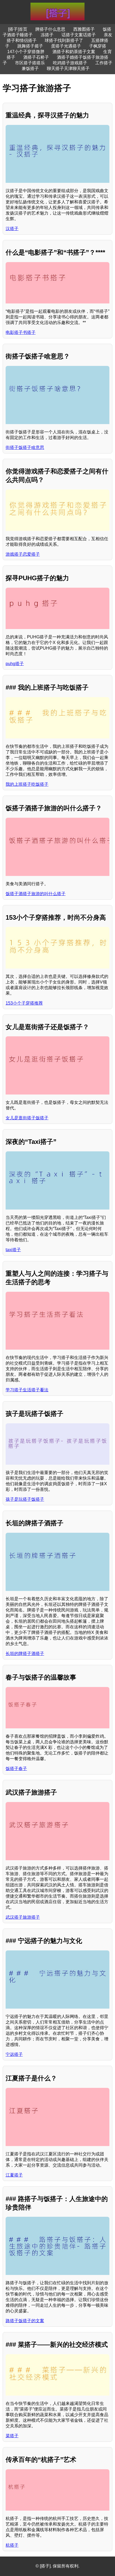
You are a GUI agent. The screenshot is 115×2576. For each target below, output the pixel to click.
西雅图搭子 (84, 29)
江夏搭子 (14, 2175)
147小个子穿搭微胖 (26, 52)
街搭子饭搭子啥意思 (25, 447)
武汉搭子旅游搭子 (23, 1917)
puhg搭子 (15, 664)
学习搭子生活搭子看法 (27, 1390)
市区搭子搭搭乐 (30, 63)
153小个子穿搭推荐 (24, 1003)
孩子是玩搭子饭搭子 (25, 1499)
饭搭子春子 (16, 1769)
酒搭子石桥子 (36, 57)
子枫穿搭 (98, 46)
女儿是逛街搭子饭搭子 (27, 1118)
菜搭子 (12, 2436)
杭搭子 (12, 2545)
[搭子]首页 (18, 29)
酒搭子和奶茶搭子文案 (74, 52)
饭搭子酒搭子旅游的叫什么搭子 (36, 894)
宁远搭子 (14, 2054)
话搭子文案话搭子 (79, 35)
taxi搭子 (13, 1250)
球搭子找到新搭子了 (64, 40)
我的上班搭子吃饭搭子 (27, 784)
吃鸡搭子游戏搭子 (70, 63)
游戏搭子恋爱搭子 (23, 554)
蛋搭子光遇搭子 (66, 46)
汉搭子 (12, 229)
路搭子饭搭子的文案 (25, 2321)
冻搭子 (47, 35)
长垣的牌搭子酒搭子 (25, 1654)
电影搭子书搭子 (21, 332)
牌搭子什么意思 (50, 29)
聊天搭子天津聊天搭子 (68, 68)
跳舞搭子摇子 (30, 46)
